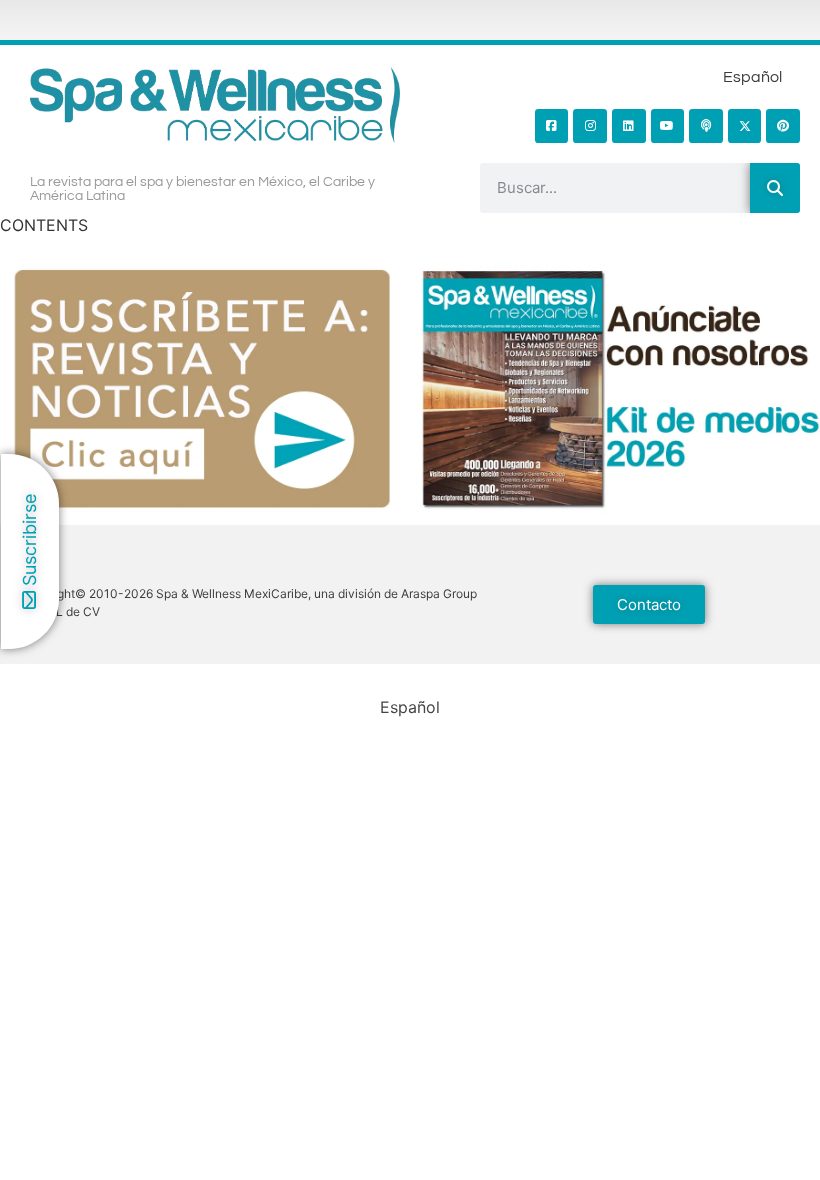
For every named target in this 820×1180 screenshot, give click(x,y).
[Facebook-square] (552, 126)
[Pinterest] (783, 126)
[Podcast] (706, 126)
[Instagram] (590, 126)
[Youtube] (668, 126)
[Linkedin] (629, 126)
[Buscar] (775, 188)
